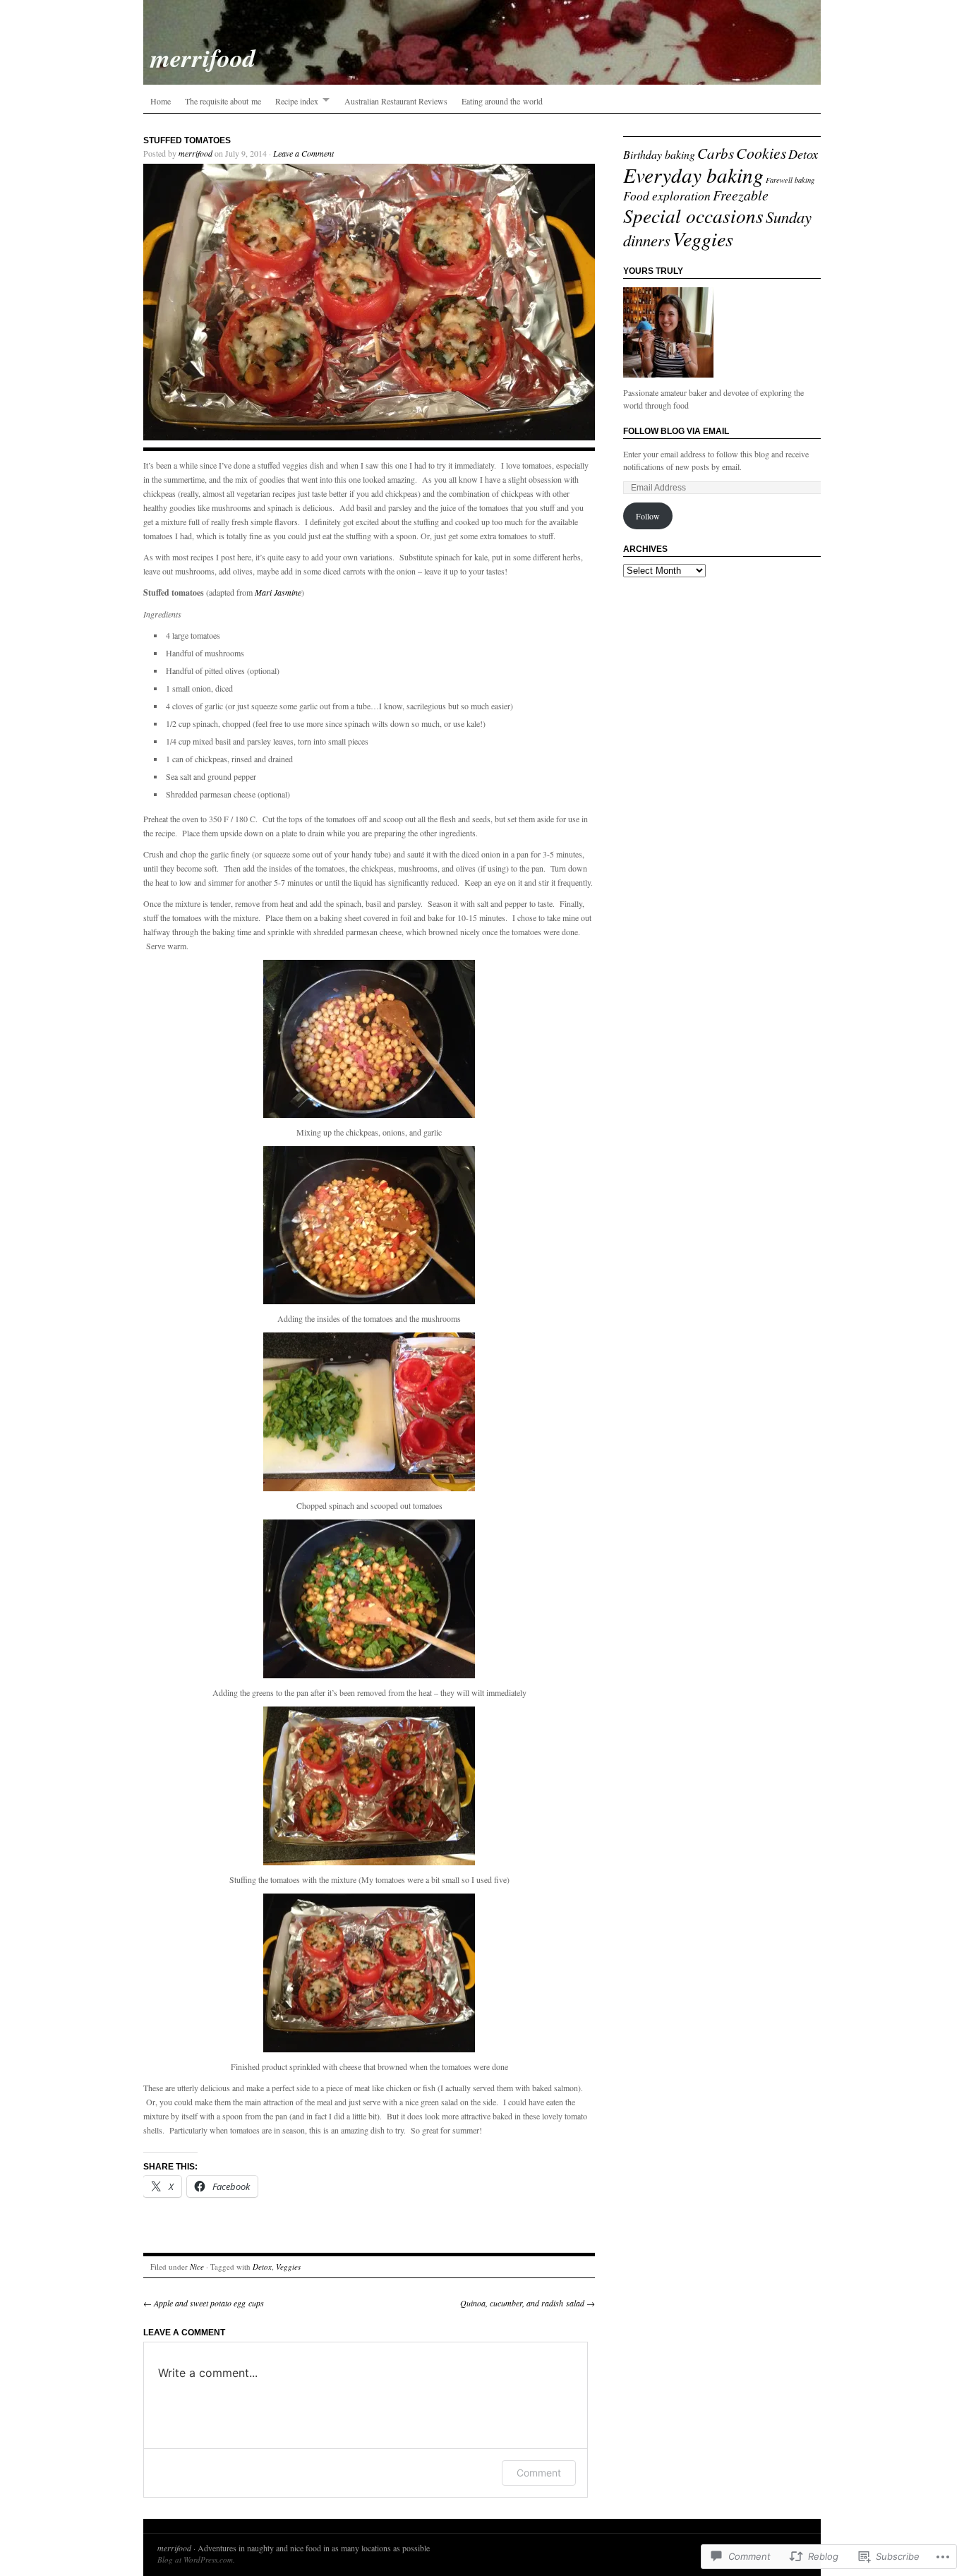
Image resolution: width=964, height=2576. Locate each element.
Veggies (288, 2267)
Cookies (761, 153)
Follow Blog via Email (676, 431)
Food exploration (667, 195)
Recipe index (297, 101)
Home (161, 101)
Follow (648, 516)
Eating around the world (502, 101)
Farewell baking (790, 180)
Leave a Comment (303, 153)
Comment (539, 2473)
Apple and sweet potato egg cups (204, 2303)
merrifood (195, 153)
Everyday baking (693, 175)
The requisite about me (223, 101)
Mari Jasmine (278, 592)
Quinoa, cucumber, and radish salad (528, 2303)
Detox (262, 2267)
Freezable (741, 195)
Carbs (716, 153)
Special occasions (693, 215)
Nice (197, 2267)
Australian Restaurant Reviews (396, 101)
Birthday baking (659, 154)
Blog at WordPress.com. (196, 2559)
